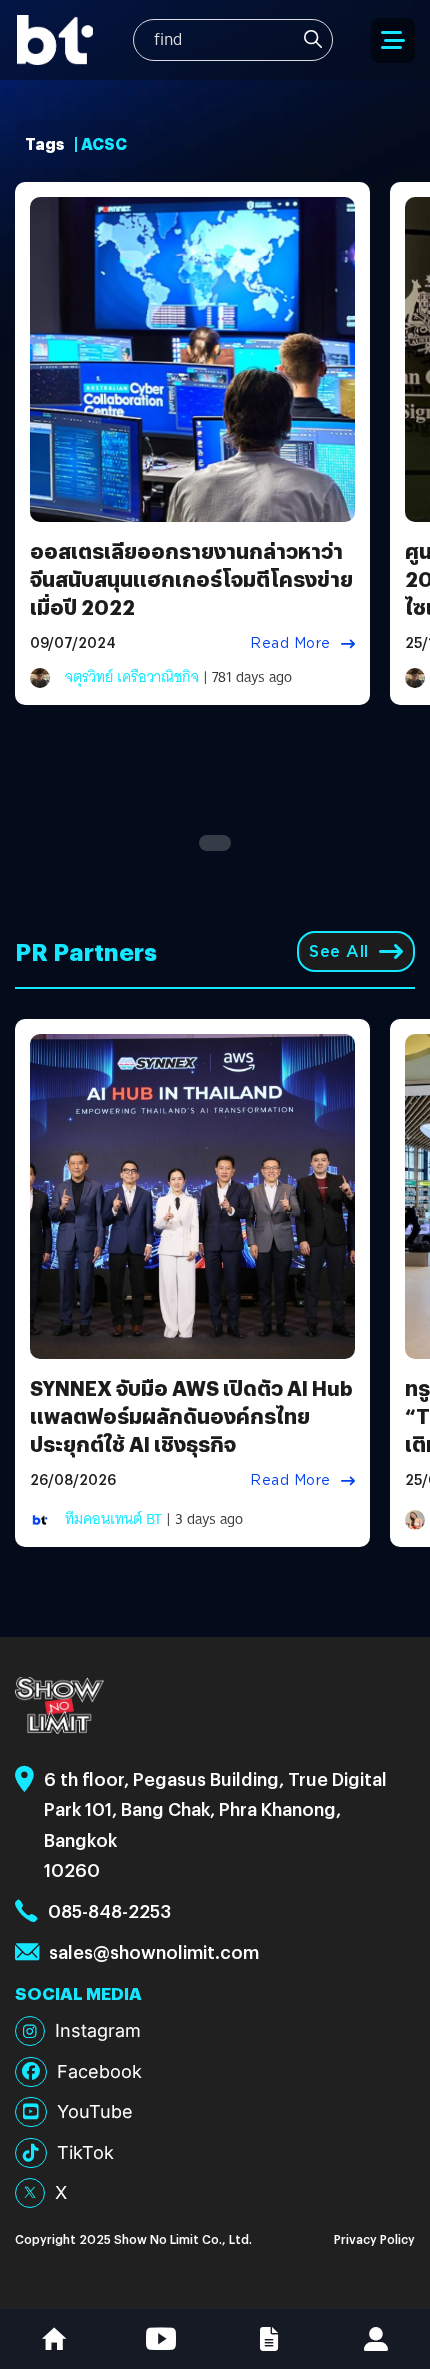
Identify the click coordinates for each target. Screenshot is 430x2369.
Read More (290, 643)
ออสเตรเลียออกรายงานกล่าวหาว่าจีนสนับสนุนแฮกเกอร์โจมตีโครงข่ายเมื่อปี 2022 (191, 578)
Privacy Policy (374, 2238)
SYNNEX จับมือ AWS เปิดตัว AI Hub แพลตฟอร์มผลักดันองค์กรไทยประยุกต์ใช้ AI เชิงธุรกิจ (191, 1415)
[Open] (393, 40)
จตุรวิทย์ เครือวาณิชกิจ (132, 677)
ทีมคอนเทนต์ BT (113, 1519)
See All (339, 951)
